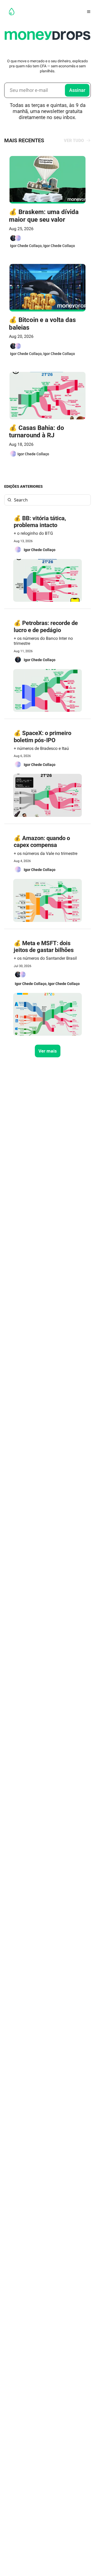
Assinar (77, 90)
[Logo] (12, 12)
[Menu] (89, 12)
